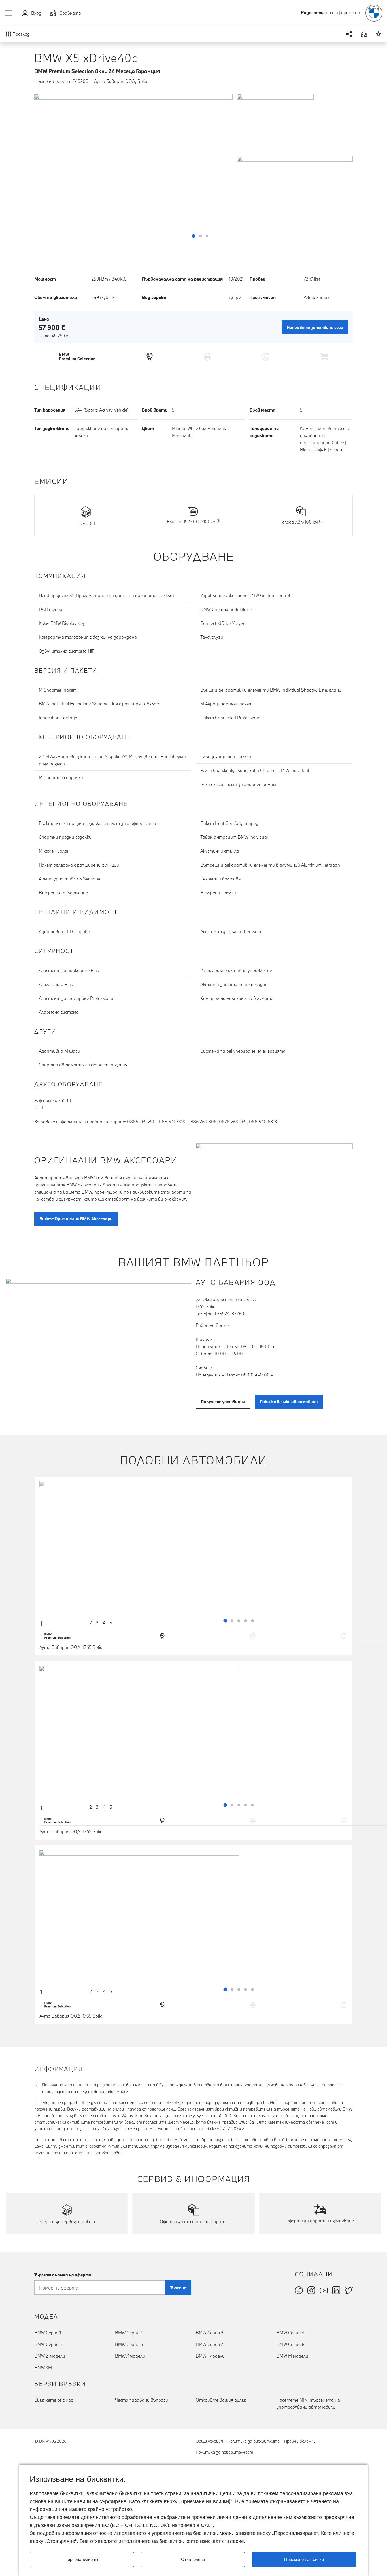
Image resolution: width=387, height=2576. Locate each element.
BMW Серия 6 (129, 2344)
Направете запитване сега (315, 327)
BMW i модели (210, 2356)
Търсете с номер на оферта (63, 2275)
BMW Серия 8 (291, 2344)
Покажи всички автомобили (289, 1402)
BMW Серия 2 (129, 2333)
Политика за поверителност (224, 2452)
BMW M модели (292, 2356)
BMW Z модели (50, 2356)
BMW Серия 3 (210, 2333)
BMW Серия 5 (48, 2344)
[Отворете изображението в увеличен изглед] (133, 168)
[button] (9, 13)
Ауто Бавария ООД (115, 81)
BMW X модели (130, 2356)
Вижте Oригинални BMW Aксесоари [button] (76, 1219)
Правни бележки (300, 2441)
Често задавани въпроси (142, 2400)
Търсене (178, 2288)
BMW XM (43, 2368)
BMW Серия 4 (290, 2333)
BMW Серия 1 (48, 2333)
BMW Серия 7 (210, 2344)
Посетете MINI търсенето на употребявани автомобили (308, 2403)
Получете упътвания (223, 1402)
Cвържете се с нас (54, 2400)
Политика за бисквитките (254, 2441)
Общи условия (209, 2441)
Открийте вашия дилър (221, 2400)
